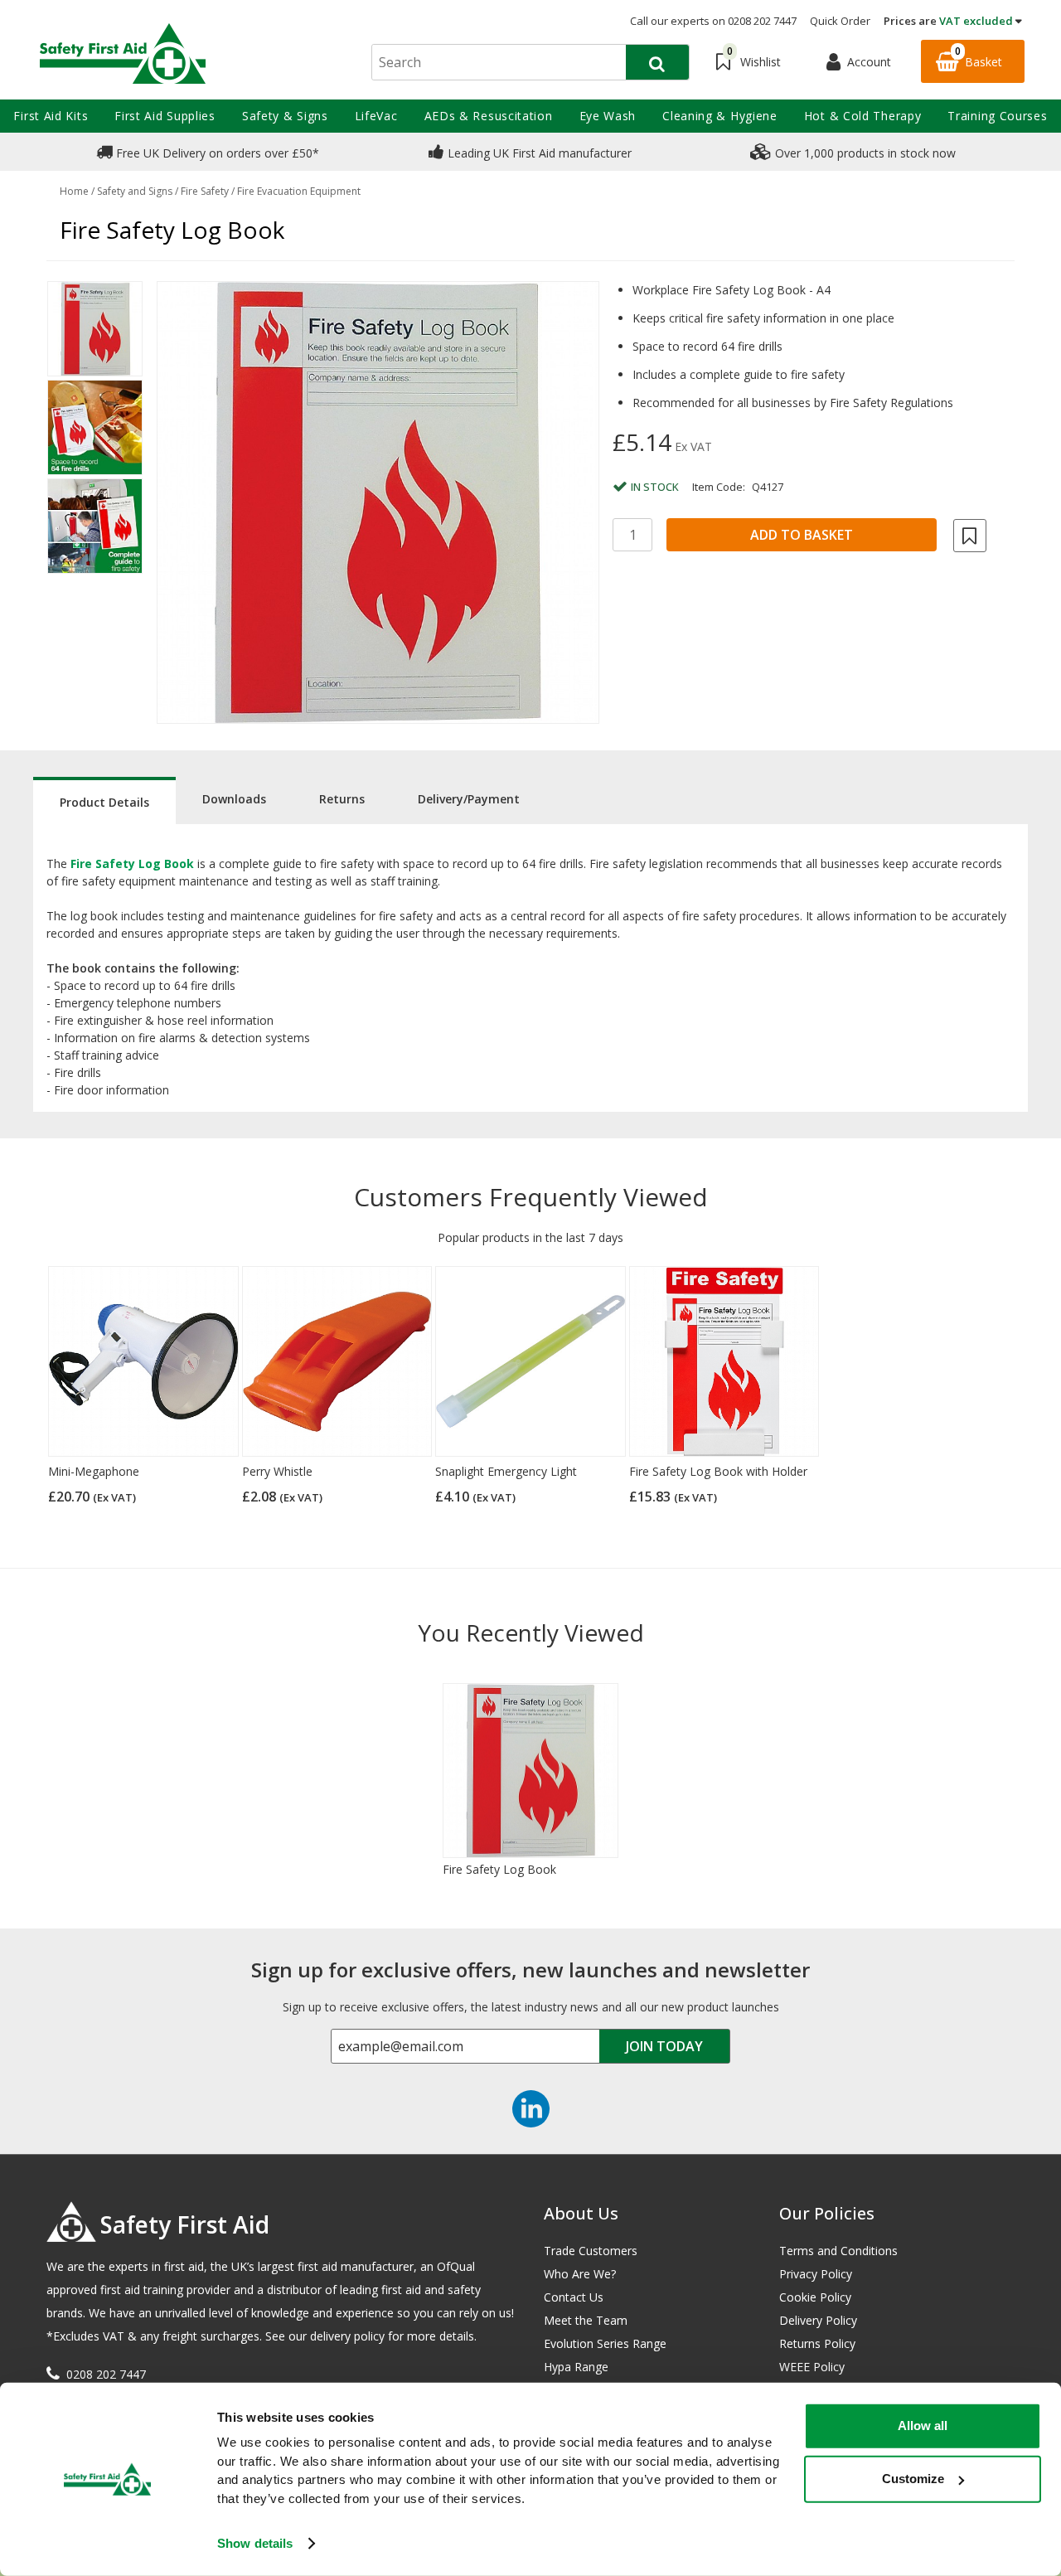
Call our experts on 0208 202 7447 (713, 21)
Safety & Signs (285, 116)
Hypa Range (576, 2367)
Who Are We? (580, 2274)
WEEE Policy (812, 2367)
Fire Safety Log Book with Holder (718, 1471)
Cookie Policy (815, 2297)
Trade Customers (591, 2251)
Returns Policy (817, 2343)
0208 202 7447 (106, 2374)
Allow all (923, 2426)
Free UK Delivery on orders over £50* (216, 153)
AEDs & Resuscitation (489, 116)
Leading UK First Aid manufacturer (538, 153)
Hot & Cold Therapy (863, 116)
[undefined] (378, 502)
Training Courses (997, 116)
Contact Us (574, 2297)
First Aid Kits (51, 116)
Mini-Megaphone (94, 1471)
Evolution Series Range (605, 2343)
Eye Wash (608, 116)
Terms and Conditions (838, 2251)
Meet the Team (586, 2320)
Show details (255, 2543)
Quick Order (840, 21)
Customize (913, 2479)
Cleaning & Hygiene (720, 116)
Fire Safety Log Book (499, 1869)
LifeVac (376, 116)
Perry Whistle (277, 1471)
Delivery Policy (818, 2320)
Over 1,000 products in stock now (864, 153)
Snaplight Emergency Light (506, 1471)
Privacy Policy (816, 2274)
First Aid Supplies (165, 116)
